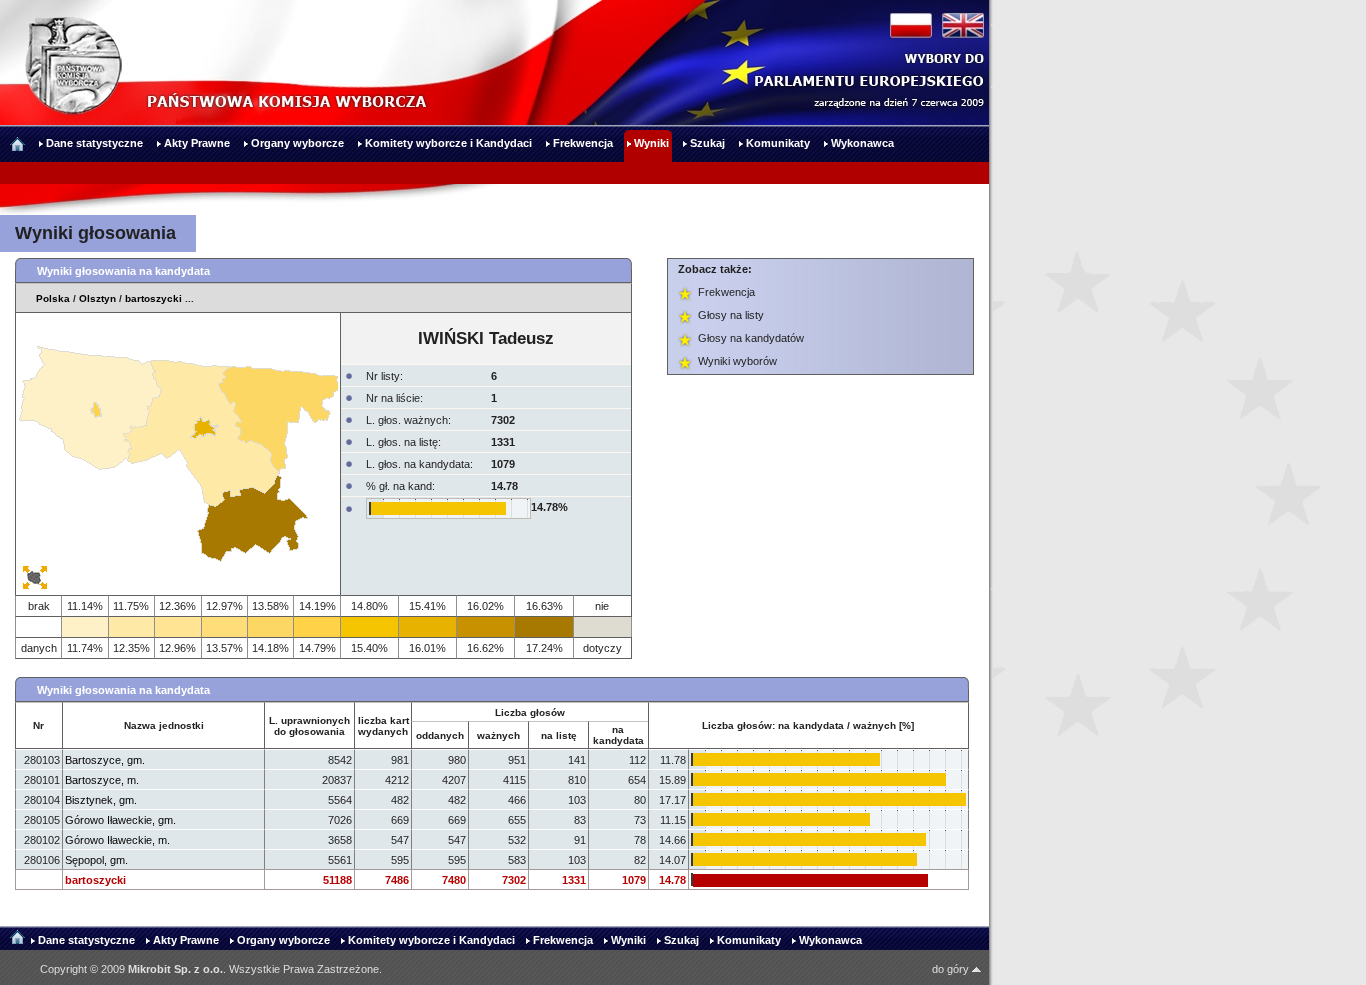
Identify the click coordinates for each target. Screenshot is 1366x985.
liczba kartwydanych (383, 726)
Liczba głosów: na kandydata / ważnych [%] (808, 725)
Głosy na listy (731, 315)
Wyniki (628, 940)
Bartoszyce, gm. (105, 760)
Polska (53, 298)
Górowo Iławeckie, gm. (120, 820)
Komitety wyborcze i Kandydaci (431, 940)
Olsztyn (97, 298)
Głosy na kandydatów (751, 338)
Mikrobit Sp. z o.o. (175, 969)
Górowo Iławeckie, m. (117, 840)
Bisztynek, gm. (101, 800)
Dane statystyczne (86, 940)
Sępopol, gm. (96, 860)
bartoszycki (153, 298)
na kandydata (618, 735)
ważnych (498, 735)
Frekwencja (726, 292)
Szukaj (681, 940)
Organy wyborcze (283, 940)
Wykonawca (830, 940)
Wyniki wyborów (737, 361)
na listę (559, 735)
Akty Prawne (186, 940)
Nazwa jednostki (164, 725)
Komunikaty (749, 940)
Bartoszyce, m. (102, 780)
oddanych (440, 735)
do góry (952, 969)
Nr (38, 725)
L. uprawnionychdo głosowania (309, 726)
